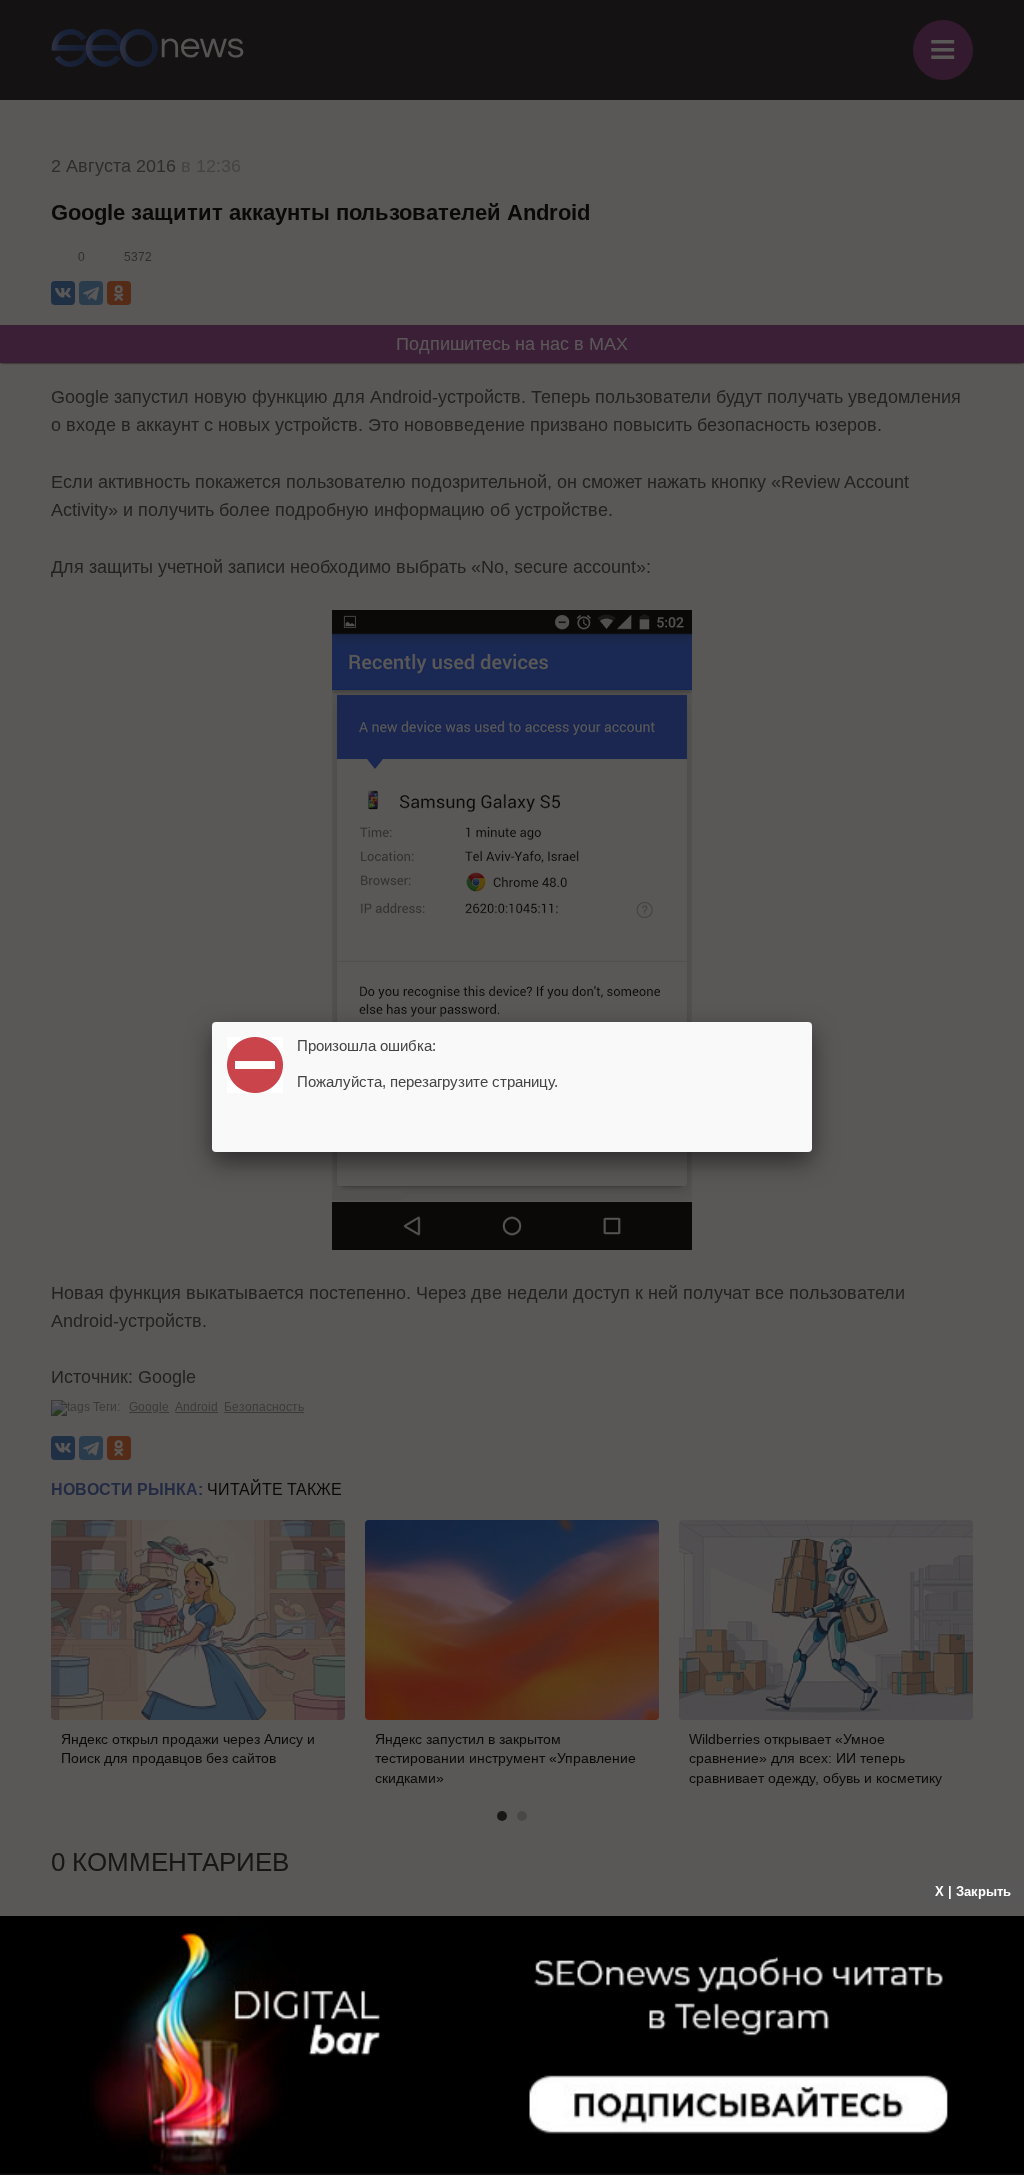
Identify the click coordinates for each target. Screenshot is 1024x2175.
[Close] (812, 1022)
